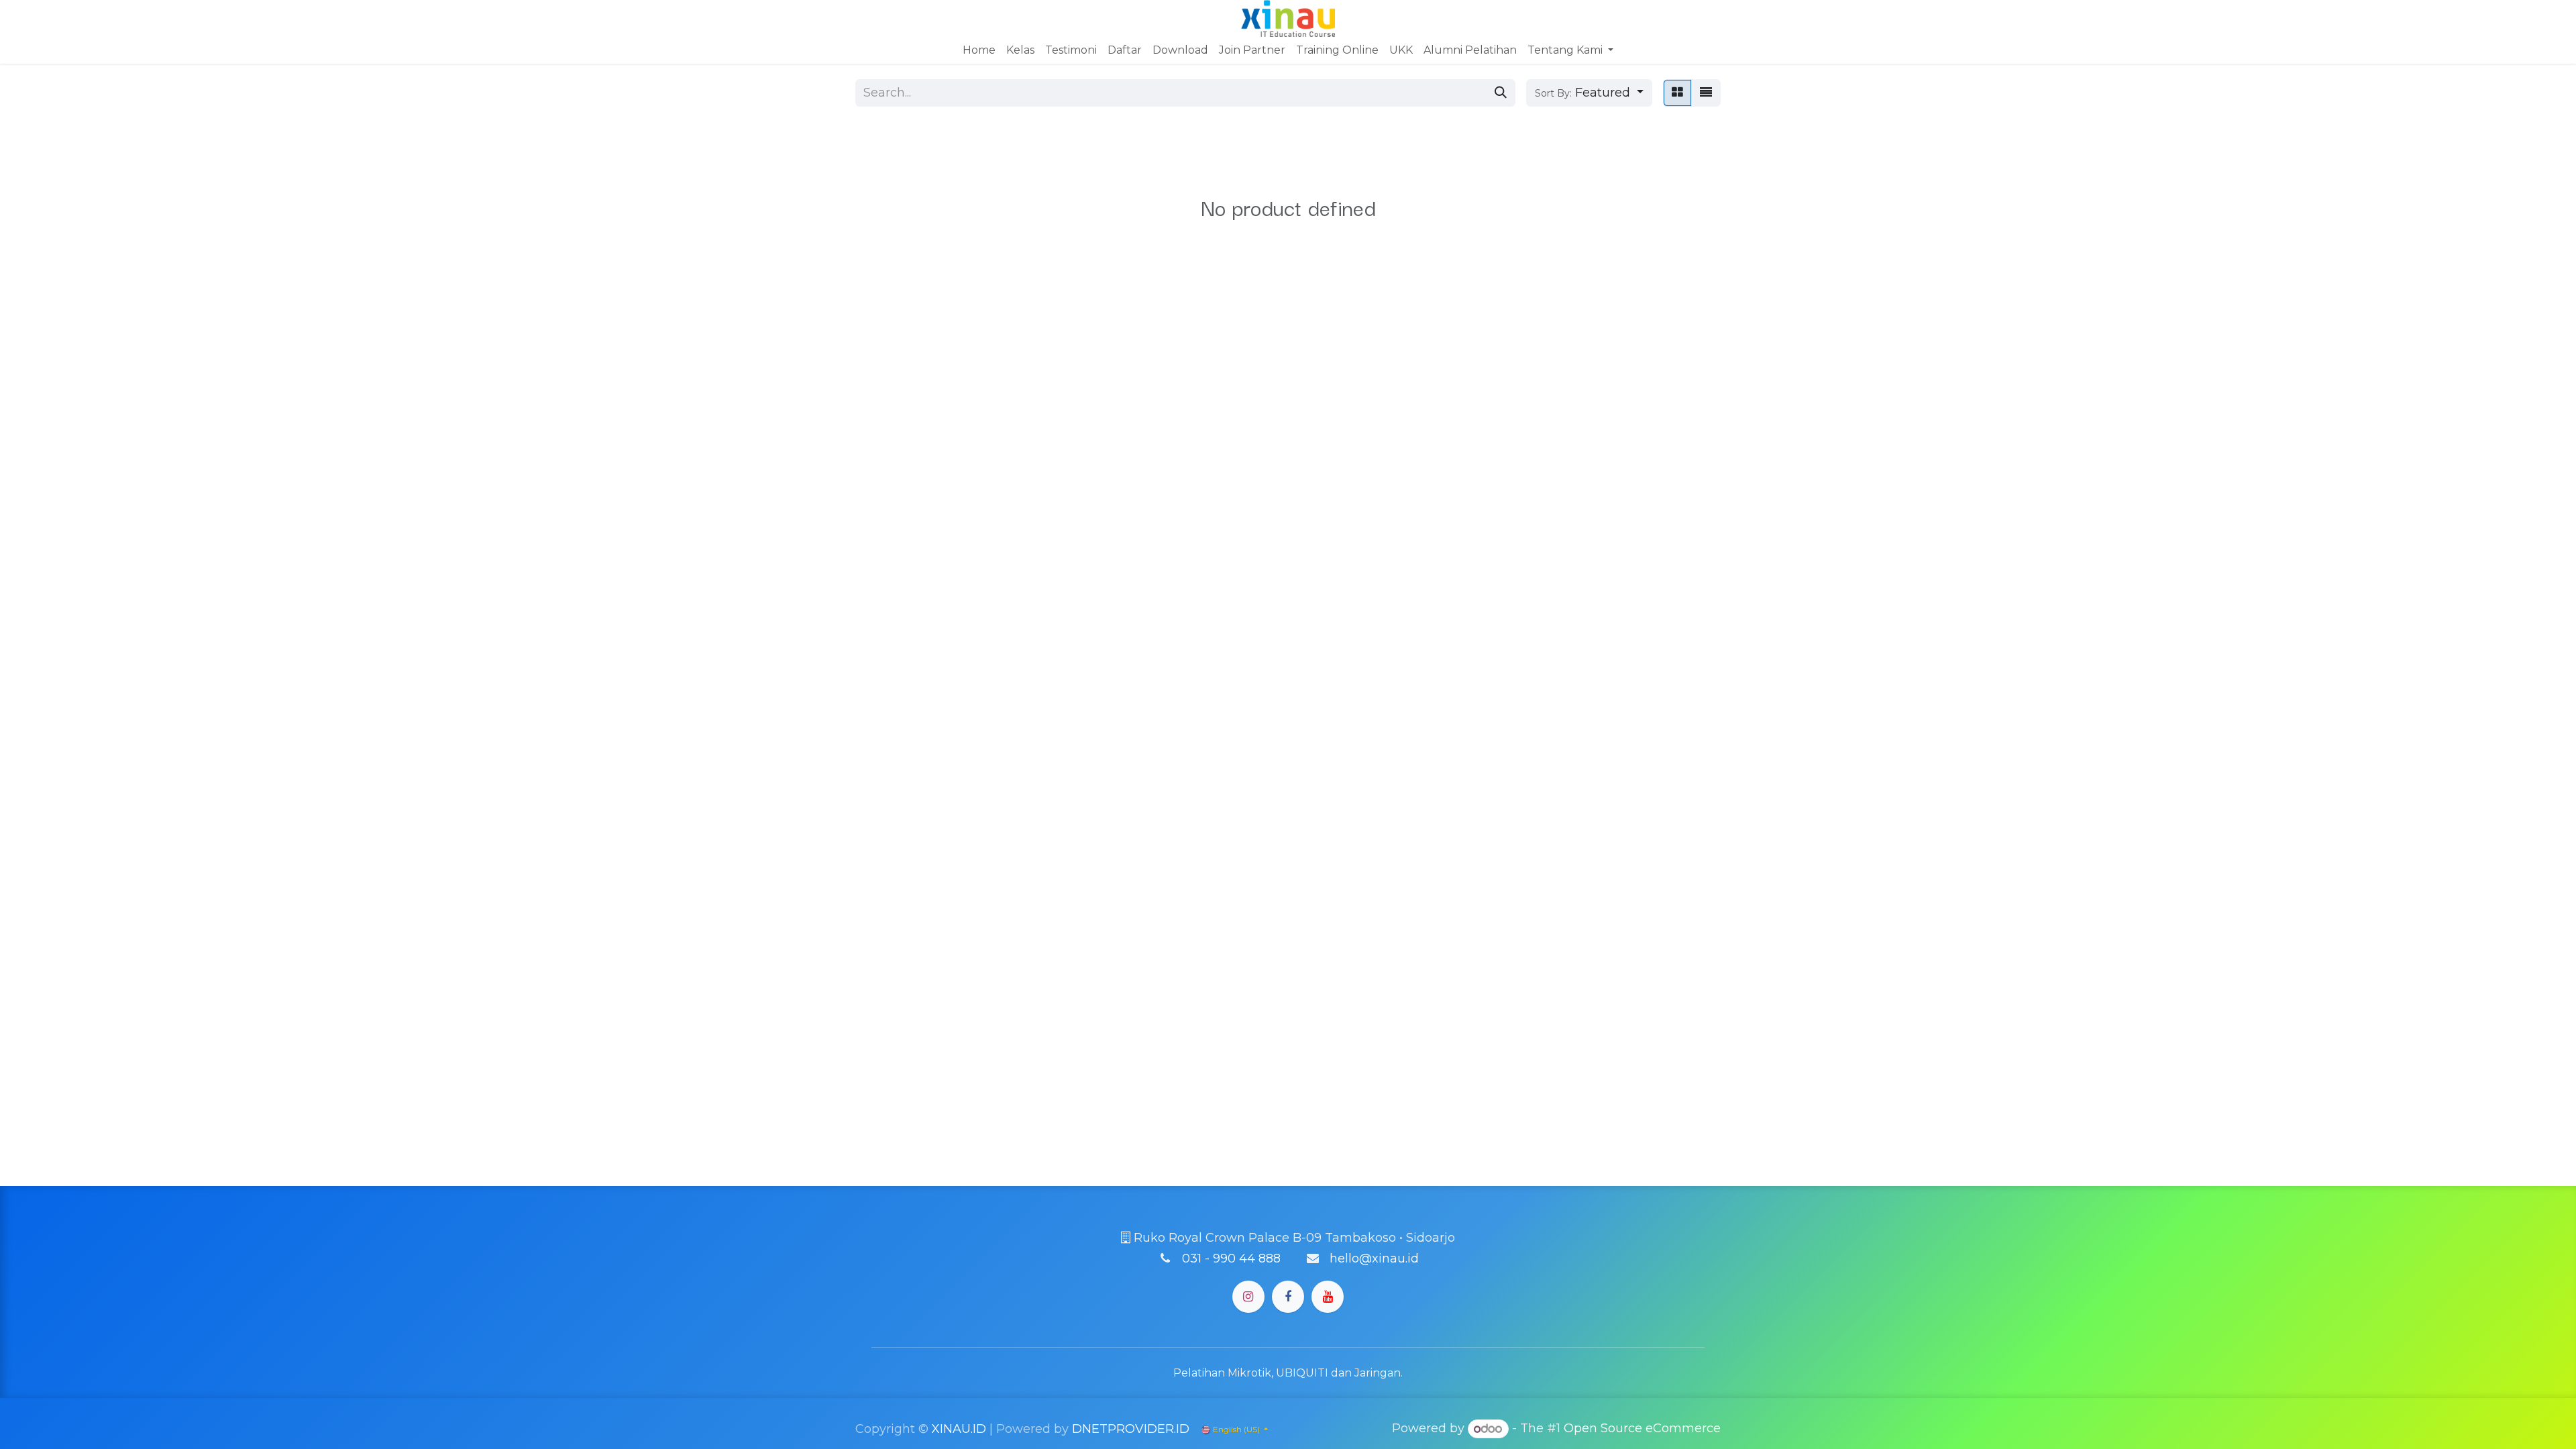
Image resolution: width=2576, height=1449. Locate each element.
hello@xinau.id (1374, 1258)
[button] (1589, 93)
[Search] (1501, 93)
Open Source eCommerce (1642, 1429)
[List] (1706, 93)
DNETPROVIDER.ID (1131, 1429)
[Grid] (1677, 93)
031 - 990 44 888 (1231, 1258)
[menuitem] (979, 50)
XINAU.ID (959, 1429)
